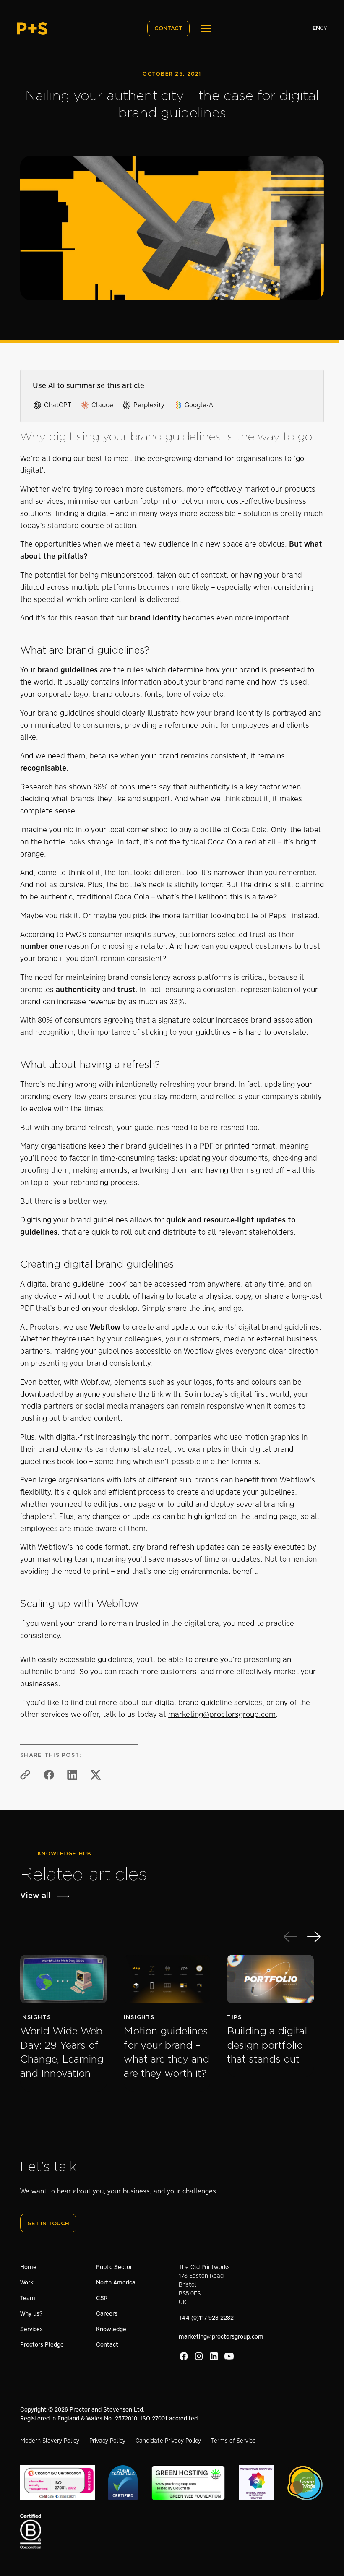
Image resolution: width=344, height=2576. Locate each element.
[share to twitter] (96, 1775)
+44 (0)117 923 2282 (206, 2318)
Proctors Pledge (42, 2344)
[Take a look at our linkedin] (214, 2356)
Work (27, 2282)
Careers (107, 2313)
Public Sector (114, 2267)
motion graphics (272, 1437)
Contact (107, 2344)
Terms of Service (233, 2441)
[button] (205, 29)
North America (116, 2282)
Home (28, 2267)
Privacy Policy (107, 2441)
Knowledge (111, 2329)
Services (31, 2329)
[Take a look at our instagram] (199, 2356)
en (316, 28)
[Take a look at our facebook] (184, 2356)
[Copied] (25, 1775)
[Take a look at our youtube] (229, 2356)
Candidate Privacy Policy (168, 2441)
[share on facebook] (49, 1775)
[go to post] (64, 2023)
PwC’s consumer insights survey (120, 935)
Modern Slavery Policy (50, 2441)
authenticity (210, 787)
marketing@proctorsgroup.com (222, 1714)
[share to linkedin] (72, 1775)
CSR (102, 2298)
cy (323, 28)
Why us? (31, 2313)
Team (28, 2298)
